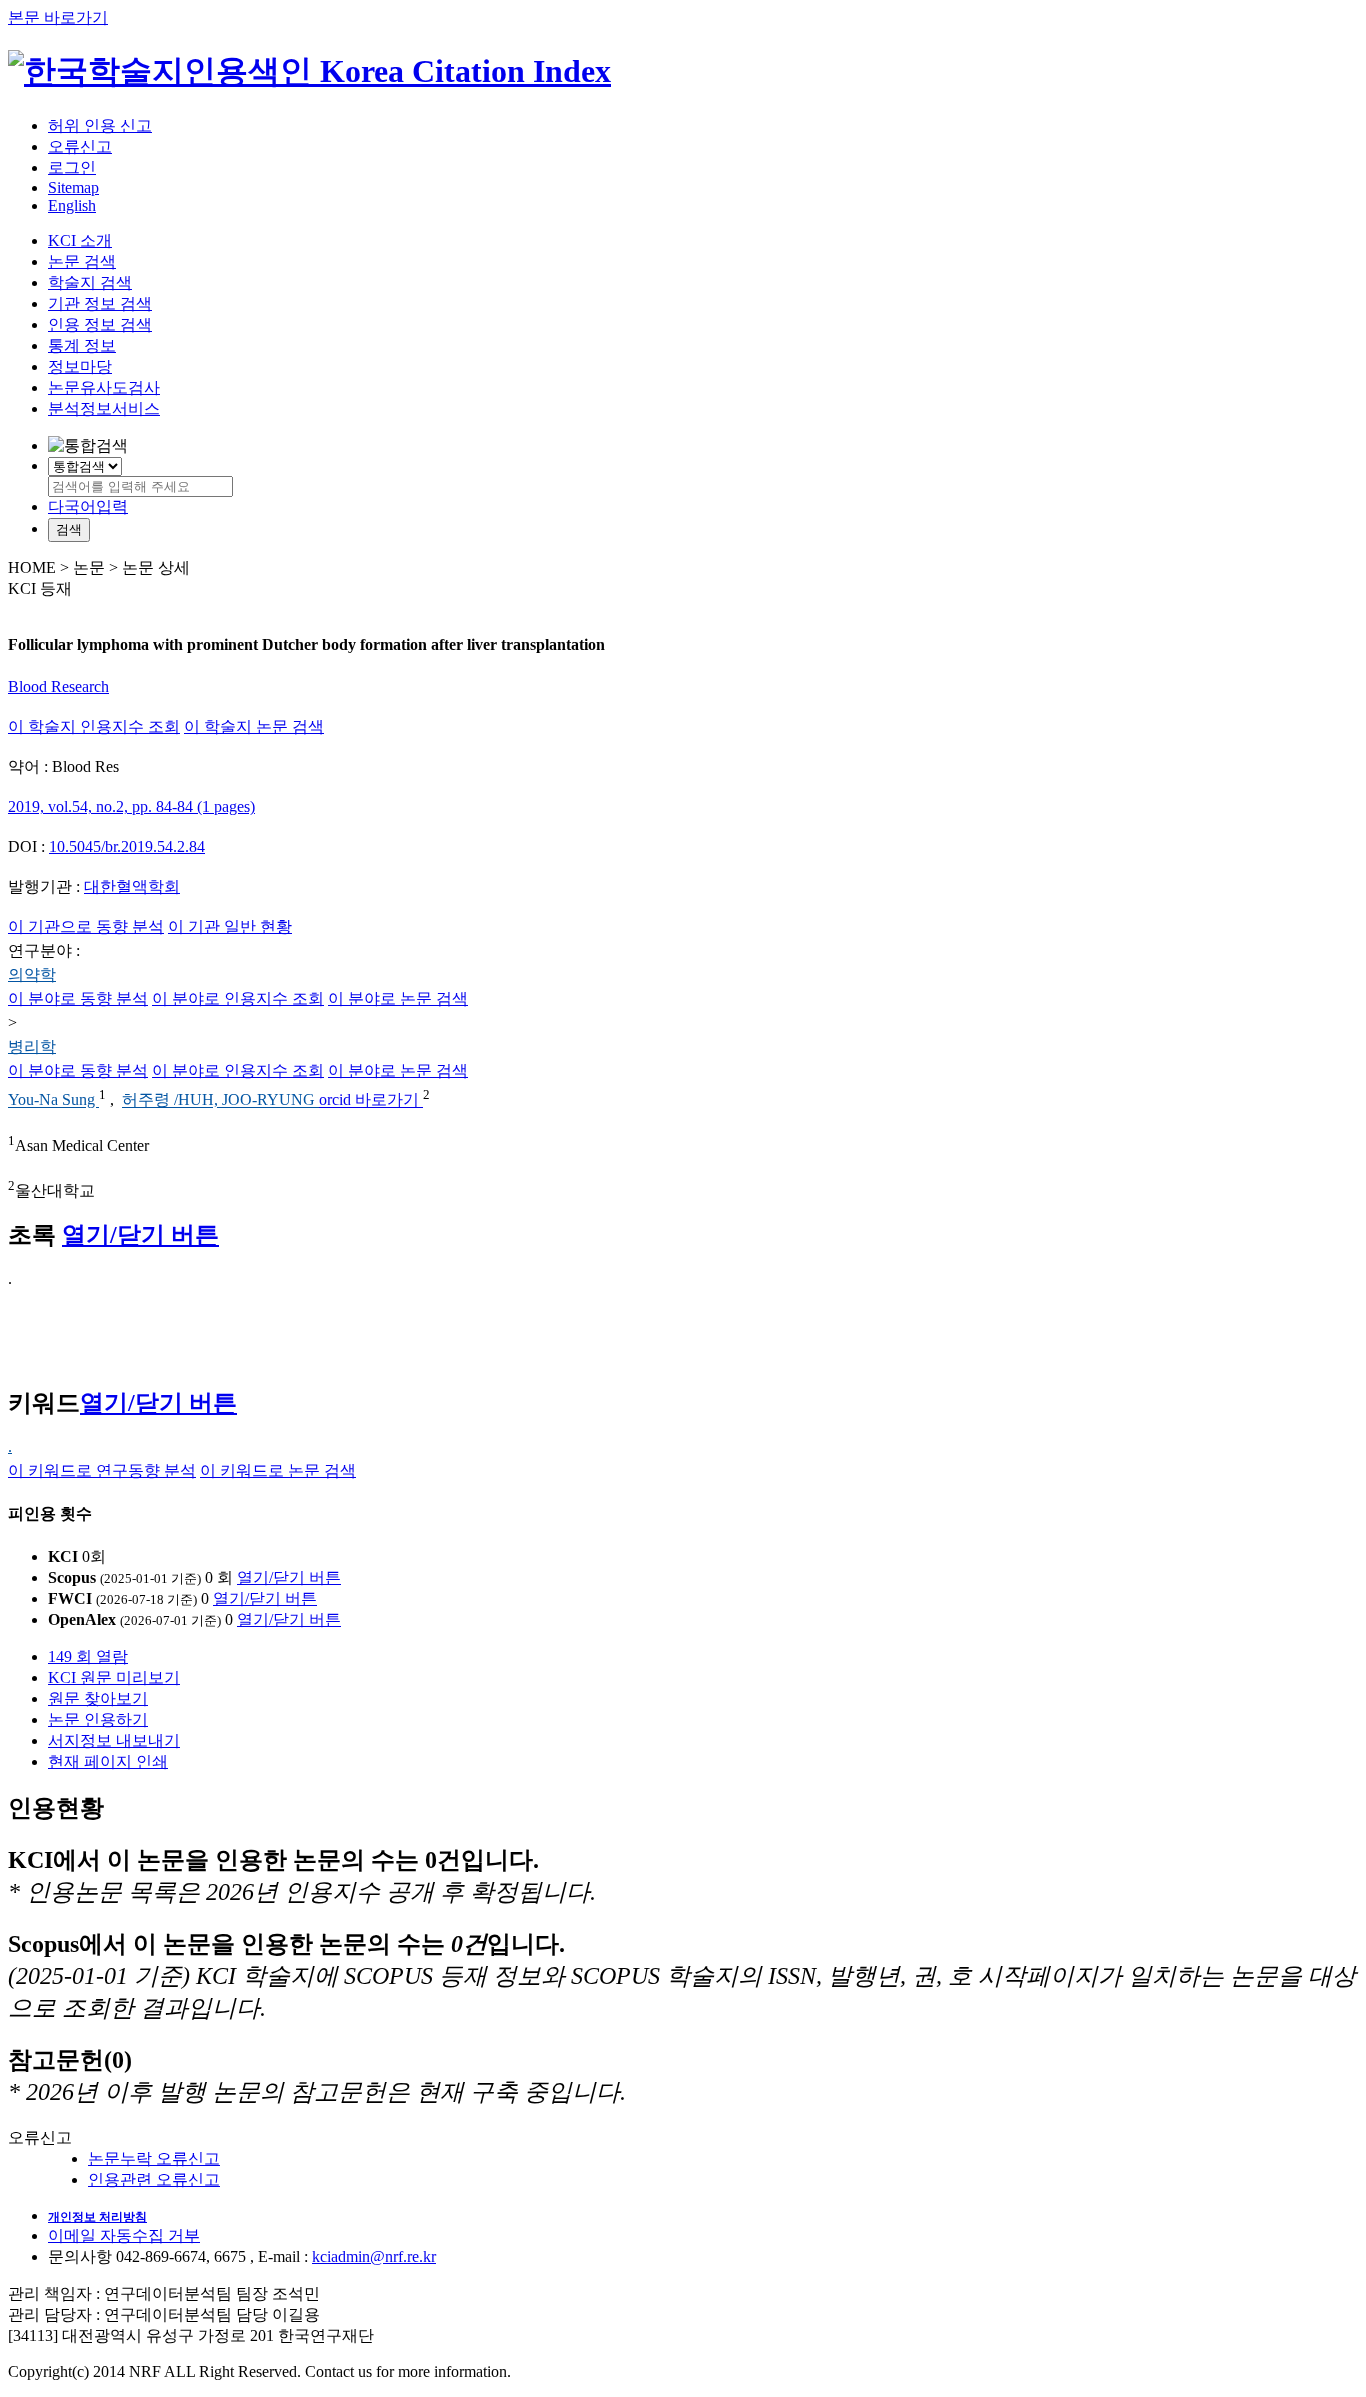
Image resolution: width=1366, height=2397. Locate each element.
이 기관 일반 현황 (230, 926)
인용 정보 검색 (100, 324)
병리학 (32, 1046)
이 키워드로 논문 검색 (278, 1470)
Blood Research (58, 686)
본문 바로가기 (58, 17)
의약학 (32, 974)
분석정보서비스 (104, 408)
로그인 (72, 167)
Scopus (72, 1577)
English (72, 205)
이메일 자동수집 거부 (124, 2235)
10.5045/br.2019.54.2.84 (127, 846)
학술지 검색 (90, 282)
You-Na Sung (53, 1100)
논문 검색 (82, 261)
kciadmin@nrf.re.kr (374, 2256)
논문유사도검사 (104, 387)
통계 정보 (82, 345)
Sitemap (73, 187)
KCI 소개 (80, 240)
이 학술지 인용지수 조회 (94, 726)
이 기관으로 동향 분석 (86, 926)
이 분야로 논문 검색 (398, 998)
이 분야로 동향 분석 (78, 998)
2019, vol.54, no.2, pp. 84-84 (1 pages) (131, 806)
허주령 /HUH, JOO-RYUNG (220, 1100)
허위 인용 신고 (100, 125)
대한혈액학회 (132, 886)
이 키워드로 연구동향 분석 (102, 1470)
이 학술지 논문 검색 (254, 726)
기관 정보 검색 (100, 303)
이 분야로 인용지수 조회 (238, 998)
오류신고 (80, 146)
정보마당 (80, 366)
